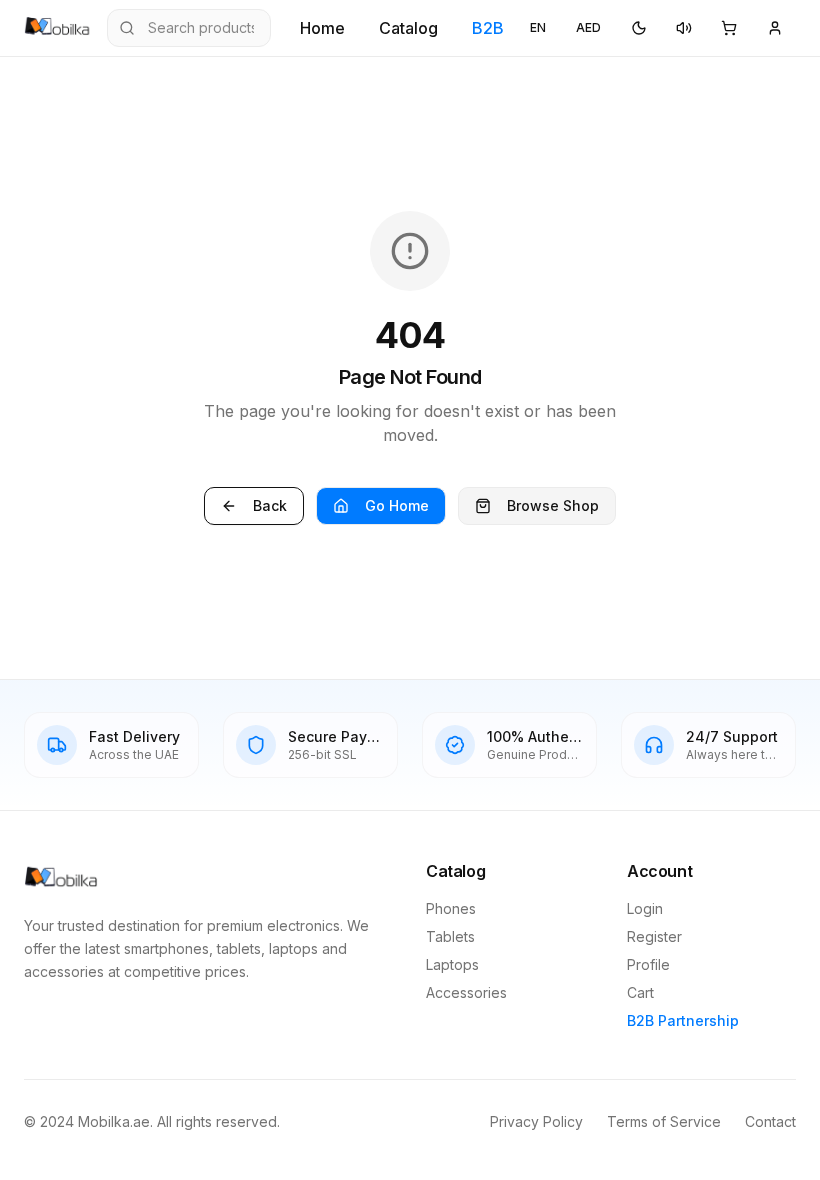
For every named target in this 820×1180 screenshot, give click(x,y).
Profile (648, 964)
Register (654, 936)
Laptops (452, 964)
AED (588, 27)
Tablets (450, 936)
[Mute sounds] (684, 28)
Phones (451, 908)
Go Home (397, 505)
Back (270, 505)
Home (322, 28)
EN (538, 27)
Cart (640, 992)
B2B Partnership (683, 1020)
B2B (488, 28)
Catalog (408, 28)
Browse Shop (553, 505)
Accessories (466, 992)
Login (645, 908)
